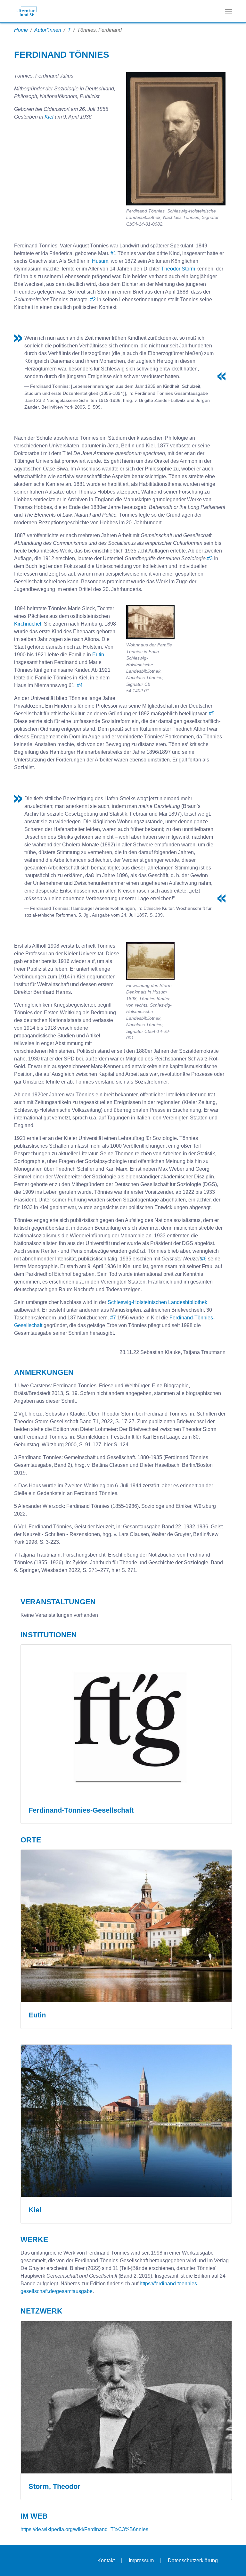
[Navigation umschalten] (228, 11)
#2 (93, 299)
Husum (100, 261)
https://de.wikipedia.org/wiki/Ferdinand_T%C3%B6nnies (84, 2529)
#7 (113, 1318)
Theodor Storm (178, 269)
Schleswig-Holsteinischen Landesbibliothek (157, 1302)
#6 (204, 1259)
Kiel (49, 117)
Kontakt (106, 2560)
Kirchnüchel (28, 624)
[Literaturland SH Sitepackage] (27, 11)
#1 (113, 253)
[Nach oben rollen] (232, 2562)
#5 (212, 714)
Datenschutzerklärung (193, 2560)
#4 (80, 685)
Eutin (98, 655)
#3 (210, 558)
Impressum (141, 2560)
